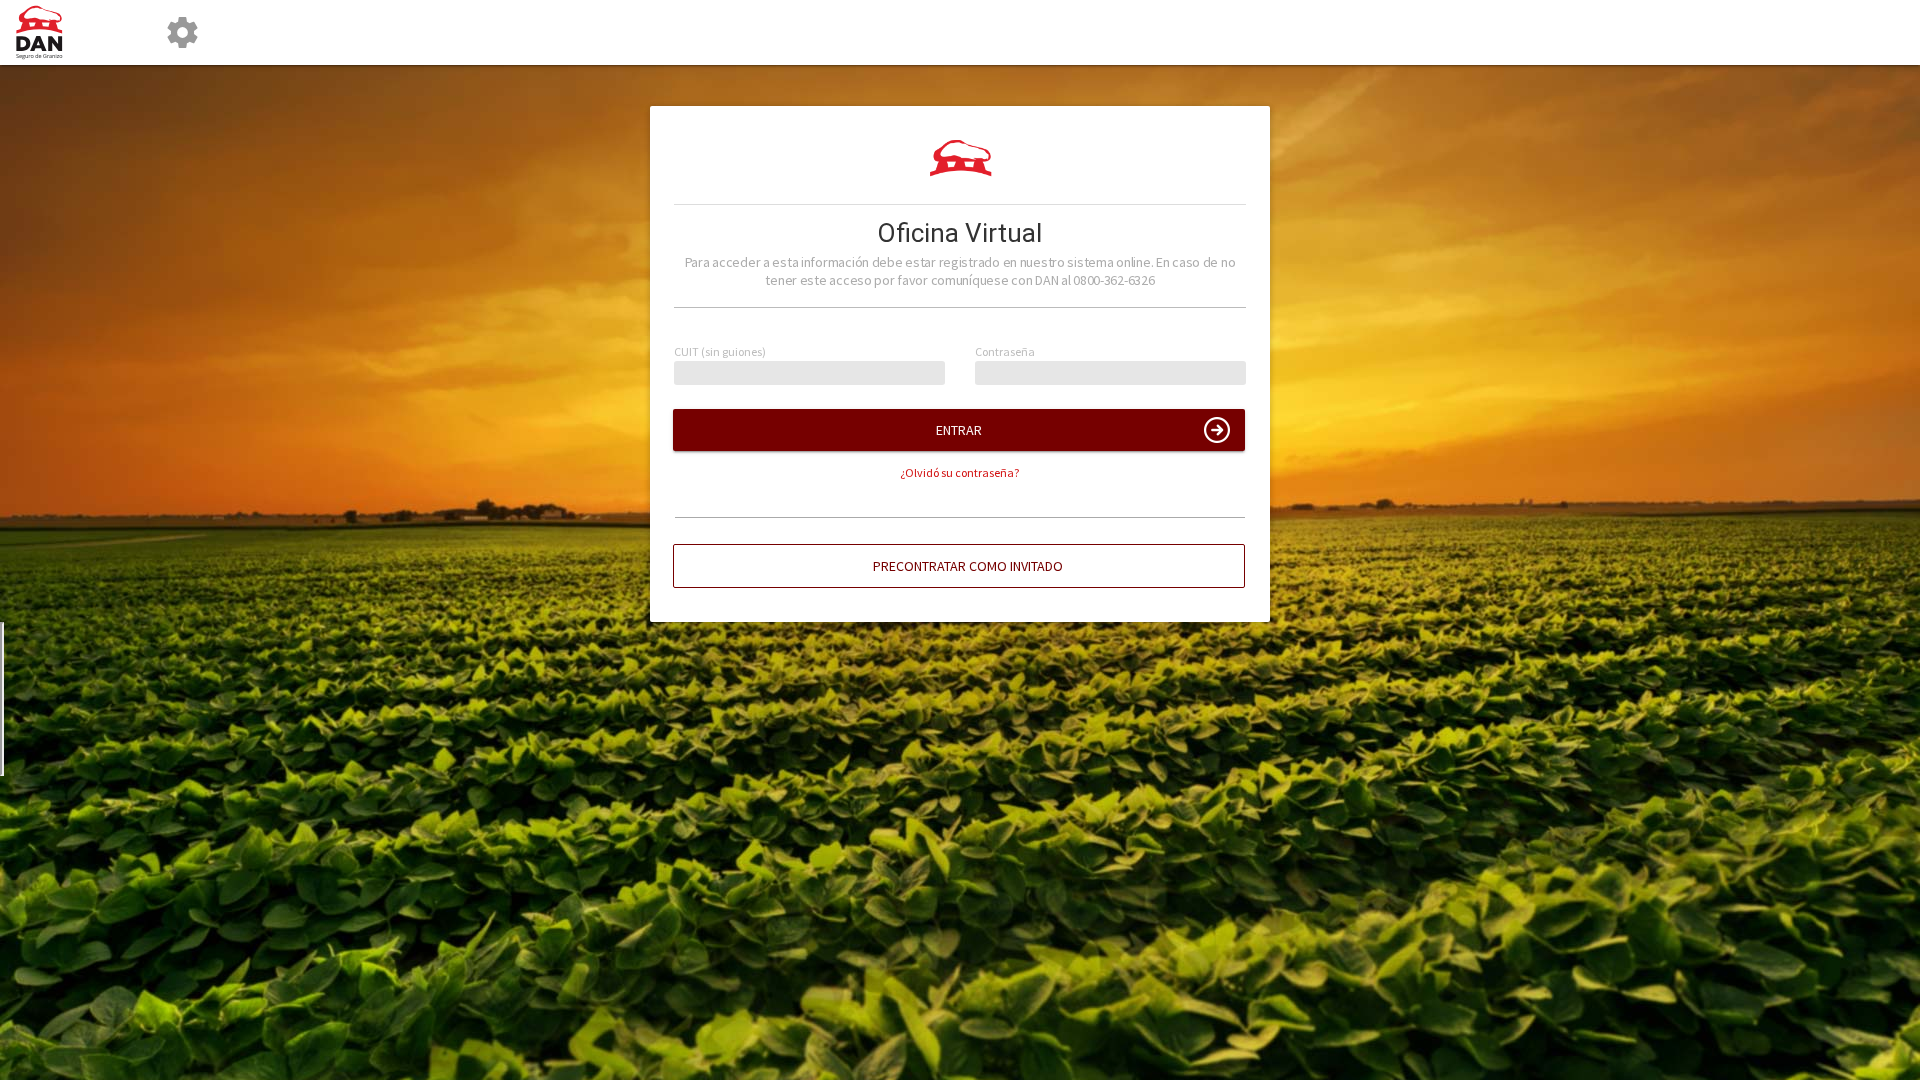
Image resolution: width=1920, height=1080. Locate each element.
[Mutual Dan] (47, 32)
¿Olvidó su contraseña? (959, 472)
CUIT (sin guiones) (720, 352)
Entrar (959, 430)
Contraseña (1005, 352)
